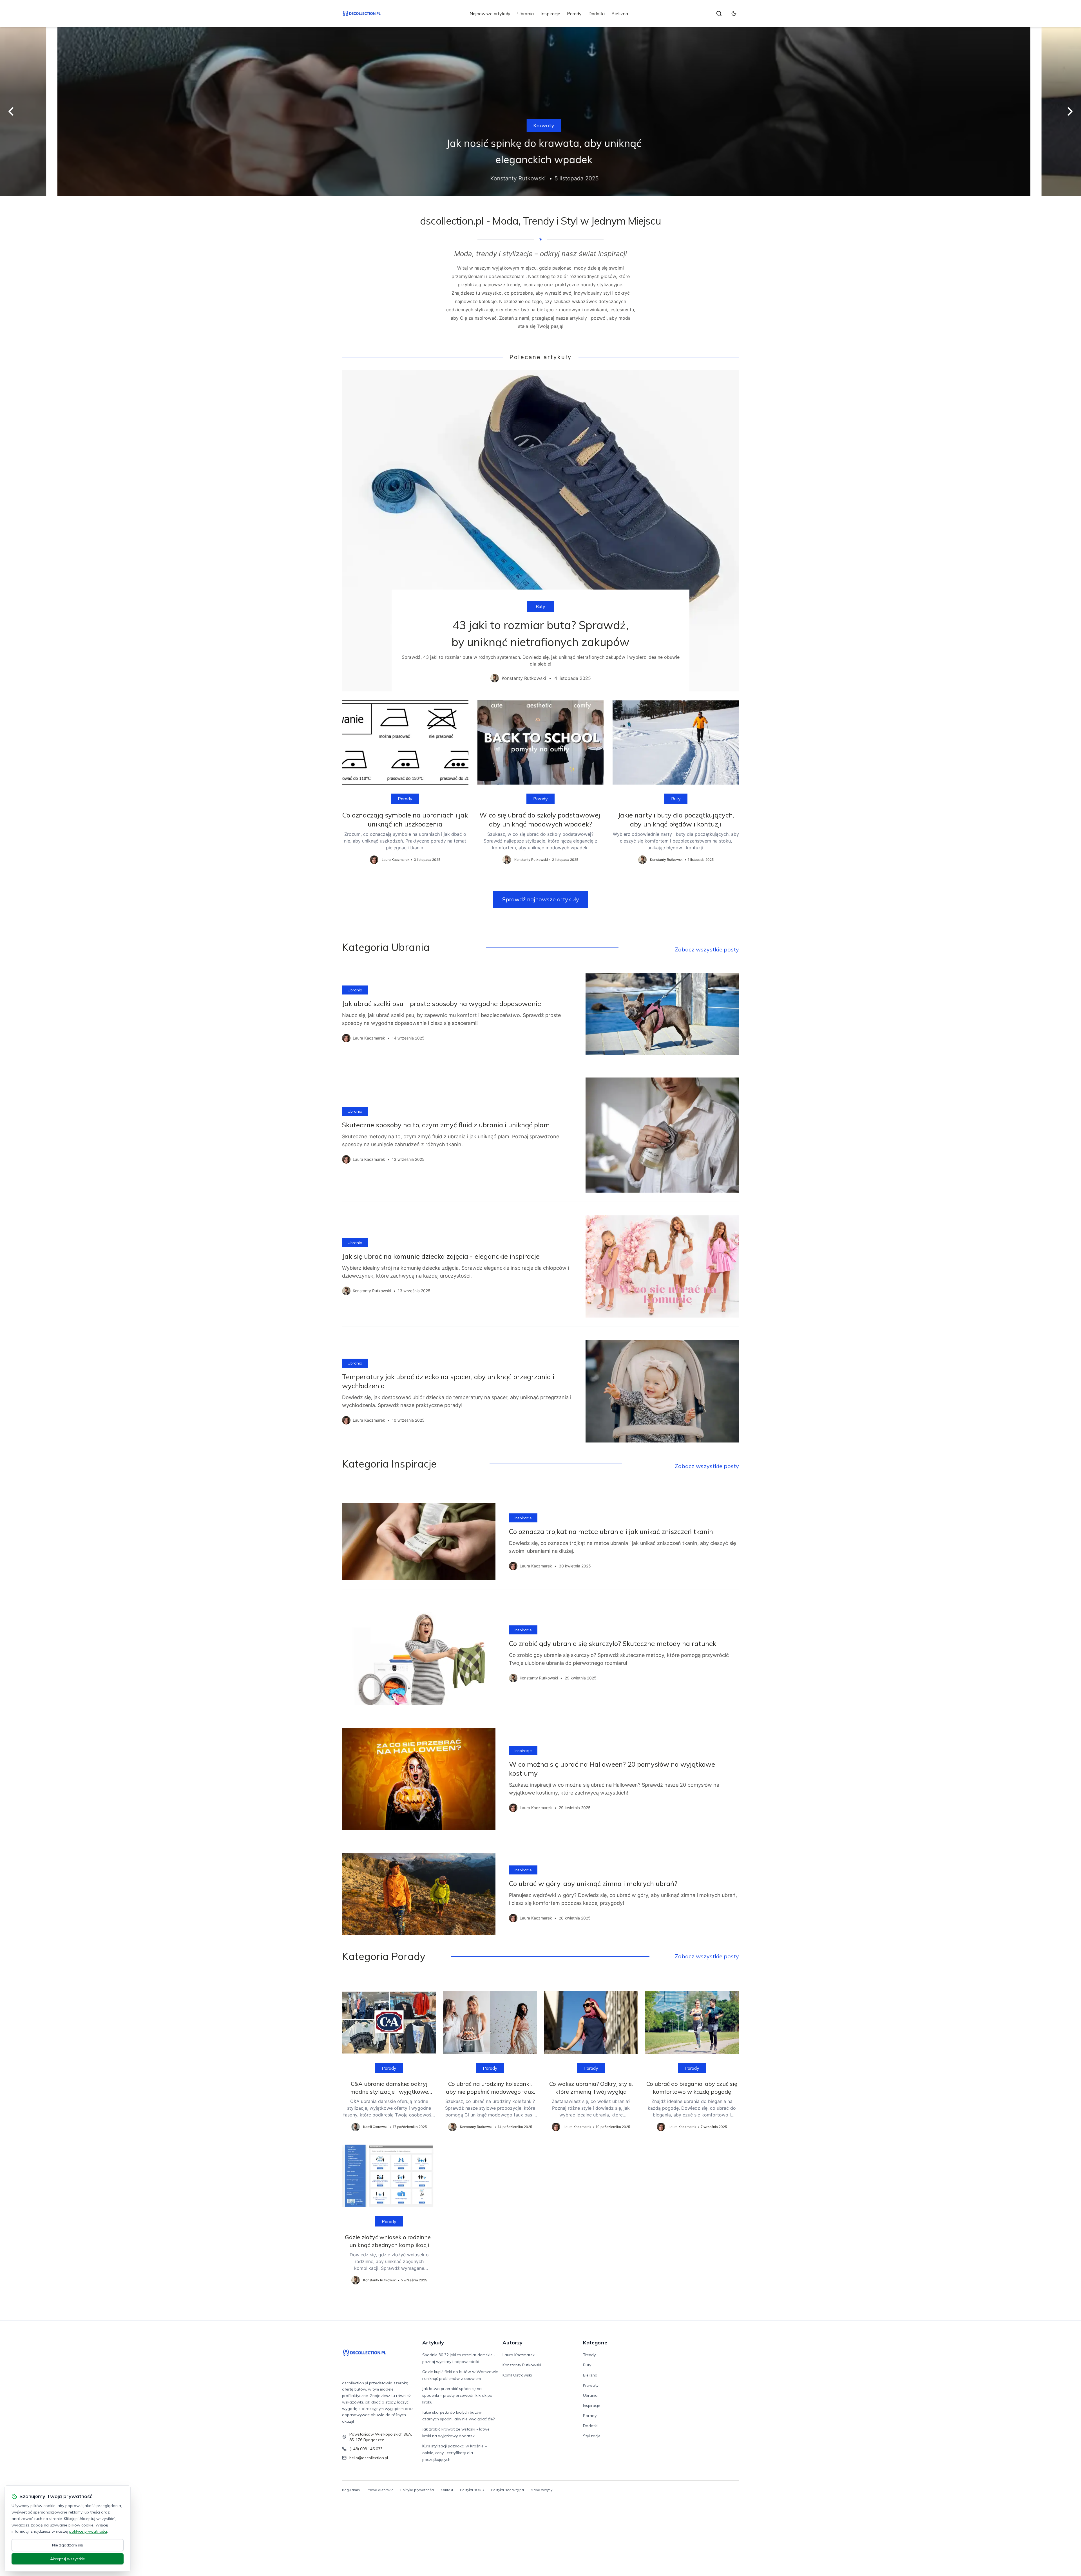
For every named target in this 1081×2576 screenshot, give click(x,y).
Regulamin (351, 2490)
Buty (540, 606)
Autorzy (512, 2343)
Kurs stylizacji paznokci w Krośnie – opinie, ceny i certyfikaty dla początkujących (454, 2453)
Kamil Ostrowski (517, 2375)
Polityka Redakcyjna (507, 2490)
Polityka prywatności (417, 2490)
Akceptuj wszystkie (68, 2559)
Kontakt (447, 2490)
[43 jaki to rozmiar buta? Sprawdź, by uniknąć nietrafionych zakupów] (540, 531)
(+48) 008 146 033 (366, 2449)
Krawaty (540, 125)
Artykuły (433, 2343)
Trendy (589, 2355)
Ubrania (525, 14)
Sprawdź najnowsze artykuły (541, 899)
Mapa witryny (541, 2490)
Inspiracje (550, 14)
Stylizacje (592, 2436)
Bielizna (620, 14)
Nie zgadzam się (68, 2545)
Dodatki (597, 14)
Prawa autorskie (380, 2490)
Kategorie (595, 2343)
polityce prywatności (88, 2531)
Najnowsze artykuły (490, 14)
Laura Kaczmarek (519, 2355)
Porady (574, 14)
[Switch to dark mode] (734, 14)
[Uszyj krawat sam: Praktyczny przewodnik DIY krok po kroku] (540, 111)
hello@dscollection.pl (369, 2458)
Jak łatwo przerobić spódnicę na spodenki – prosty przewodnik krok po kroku (457, 2395)
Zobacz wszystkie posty (707, 949)
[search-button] (719, 14)
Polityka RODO (472, 2490)
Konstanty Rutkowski (522, 2365)
